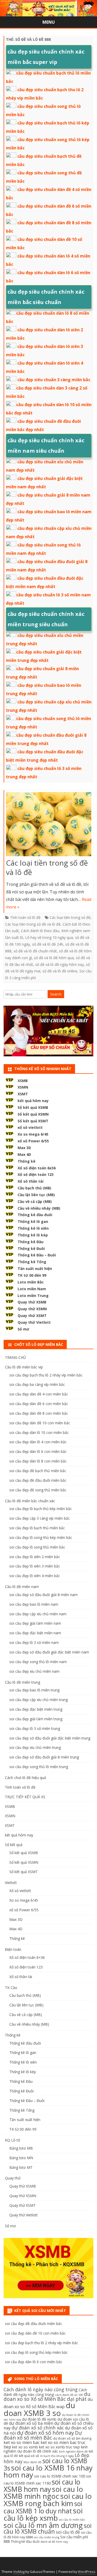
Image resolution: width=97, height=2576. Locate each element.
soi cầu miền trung (47, 2537)
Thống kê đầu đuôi (35, 1215)
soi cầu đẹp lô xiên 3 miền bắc (35, 1566)
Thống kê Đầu (31, 1242)
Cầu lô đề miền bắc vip (24, 1367)
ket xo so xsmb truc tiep (59, 2447)
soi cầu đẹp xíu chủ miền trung (35, 1747)
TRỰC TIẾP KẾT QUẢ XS (25, 1797)
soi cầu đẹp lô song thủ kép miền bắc (41, 1537)
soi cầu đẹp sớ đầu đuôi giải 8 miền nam (43, 1595)
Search (56, 994)
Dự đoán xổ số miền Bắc (43, 2435)
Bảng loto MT (21, 2167)
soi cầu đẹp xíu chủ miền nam (34, 1671)
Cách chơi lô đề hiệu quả (25, 1778)
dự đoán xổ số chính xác (38, 2428)
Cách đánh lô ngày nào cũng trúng (41, 2389)
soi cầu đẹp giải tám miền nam (35, 1623)
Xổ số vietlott (20, 1891)
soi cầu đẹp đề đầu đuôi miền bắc (38, 1480)
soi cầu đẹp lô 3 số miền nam (34, 1642)
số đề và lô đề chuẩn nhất (35, 951)
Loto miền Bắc (31, 1282)
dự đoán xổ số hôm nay (45, 2433)
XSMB (23, 1081)
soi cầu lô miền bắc (72, 2520)
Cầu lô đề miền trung (23, 1682)
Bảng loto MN (21, 2158)
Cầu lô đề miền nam (22, 1587)
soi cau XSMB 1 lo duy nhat (43, 2507)
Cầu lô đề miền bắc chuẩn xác (30, 1501)
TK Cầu (11, 1988)
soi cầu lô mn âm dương (43, 2525)
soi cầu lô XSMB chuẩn (48, 2529)
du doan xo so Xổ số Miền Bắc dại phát (47, 2397)
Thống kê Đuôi (31, 1249)
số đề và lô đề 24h (48, 944)
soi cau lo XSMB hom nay (42, 2485)
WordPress (87, 2572)
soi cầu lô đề (68, 2532)
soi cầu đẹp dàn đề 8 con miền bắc (39, 1413)
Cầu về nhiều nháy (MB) (39, 1208)
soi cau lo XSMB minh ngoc (43, 2493)
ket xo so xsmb (25, 2447)
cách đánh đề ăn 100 (69, 2395)
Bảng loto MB (21, 2148)
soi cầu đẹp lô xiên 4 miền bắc (35, 1576)
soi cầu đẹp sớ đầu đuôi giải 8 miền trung (44, 1757)
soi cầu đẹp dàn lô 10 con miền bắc (39, 1432)
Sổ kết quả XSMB (33, 1107)
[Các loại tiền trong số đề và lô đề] (49, 825)
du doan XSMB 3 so (39, 2409)
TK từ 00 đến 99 (32, 1275)
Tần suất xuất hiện (35, 1269)
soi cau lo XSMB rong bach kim (48, 2500)
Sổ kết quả (14, 1845)
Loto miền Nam (32, 1289)
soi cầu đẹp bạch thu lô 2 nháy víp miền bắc (46, 1375)
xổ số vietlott (30, 1127)
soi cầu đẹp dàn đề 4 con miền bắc (39, 1394)
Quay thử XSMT (32, 1316)
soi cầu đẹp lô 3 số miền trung (35, 1728)
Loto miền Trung (33, 1296)
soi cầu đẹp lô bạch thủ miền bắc (37, 1528)
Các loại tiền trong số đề (70, 917)
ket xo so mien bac (22, 2442)
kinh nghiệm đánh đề (73, 2452)
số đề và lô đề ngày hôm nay (59, 964)
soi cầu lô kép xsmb (43, 2514)
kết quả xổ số (29, 2456)
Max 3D (24, 1148)
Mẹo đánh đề (32, 2462)
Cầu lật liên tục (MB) (36, 1195)
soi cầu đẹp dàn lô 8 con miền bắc (38, 1461)
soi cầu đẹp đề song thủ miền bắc (38, 1490)
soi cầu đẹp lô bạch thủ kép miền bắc (41, 1509)
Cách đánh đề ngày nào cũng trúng (45, 2392)
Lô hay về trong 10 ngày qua (49, 937)
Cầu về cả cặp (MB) (35, 1201)
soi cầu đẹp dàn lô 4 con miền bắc (38, 1442)
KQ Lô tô (13, 2140)
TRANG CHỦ (15, 1357)
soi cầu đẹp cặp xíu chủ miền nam (38, 1614)
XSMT (23, 1094)
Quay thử (13, 2178)
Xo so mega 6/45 (33, 1134)
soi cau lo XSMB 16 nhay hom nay (48, 2471)
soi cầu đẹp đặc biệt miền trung (36, 1709)
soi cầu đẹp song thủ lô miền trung (39, 1767)
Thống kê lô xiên (33, 1228)
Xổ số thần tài (31, 1181)
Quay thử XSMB (32, 1302)
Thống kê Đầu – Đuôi (37, 1255)
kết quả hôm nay (33, 1101)
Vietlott (11, 1883)
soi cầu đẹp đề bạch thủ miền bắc (38, 1471)
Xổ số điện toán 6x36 (37, 1168)
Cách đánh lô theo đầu (40, 931)
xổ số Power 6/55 (33, 1141)
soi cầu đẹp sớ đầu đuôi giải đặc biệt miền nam (49, 1652)
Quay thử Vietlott (34, 1322)
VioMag (19, 2572)
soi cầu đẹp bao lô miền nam (34, 1604)
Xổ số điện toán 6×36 (27, 1957)
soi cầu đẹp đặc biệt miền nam (35, 1633)
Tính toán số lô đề (25, 917)
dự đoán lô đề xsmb (39, 2419)
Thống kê (27, 1161)
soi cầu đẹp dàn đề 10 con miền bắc (40, 1423)
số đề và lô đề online (60, 971)
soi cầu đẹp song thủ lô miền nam (38, 1662)
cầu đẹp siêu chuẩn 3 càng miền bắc (54, 380)
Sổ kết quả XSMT (33, 1121)
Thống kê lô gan (33, 1221)
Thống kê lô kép (33, 1235)
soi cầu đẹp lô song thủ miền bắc (37, 1547)
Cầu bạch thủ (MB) (34, 1188)
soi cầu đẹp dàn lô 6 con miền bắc (38, 1451)
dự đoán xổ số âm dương (72, 2438)
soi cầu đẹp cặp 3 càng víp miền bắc (40, 1518)
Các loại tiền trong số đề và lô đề (47, 867)
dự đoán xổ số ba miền (31, 2423)
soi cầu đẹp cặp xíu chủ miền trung (39, 1700)
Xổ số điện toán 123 (36, 1174)
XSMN (23, 1087)
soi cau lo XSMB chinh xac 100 (60, 2476)
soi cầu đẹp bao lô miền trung (34, 1690)
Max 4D (24, 1154)
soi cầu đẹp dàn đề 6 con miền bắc (39, 1404)
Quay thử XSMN (32, 1309)
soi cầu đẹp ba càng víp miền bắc (37, 1384)
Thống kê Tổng (32, 1262)
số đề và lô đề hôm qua (54, 958)
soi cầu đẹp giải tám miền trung (36, 1719)
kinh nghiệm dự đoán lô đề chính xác (46, 2449)
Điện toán (13, 1949)
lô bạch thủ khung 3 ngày (57, 2456)
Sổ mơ (23, 1329)
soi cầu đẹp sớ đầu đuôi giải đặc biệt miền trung (50, 1738)
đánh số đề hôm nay (54, 2542)
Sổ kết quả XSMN (33, 1114)
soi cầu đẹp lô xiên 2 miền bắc (35, 1557)
